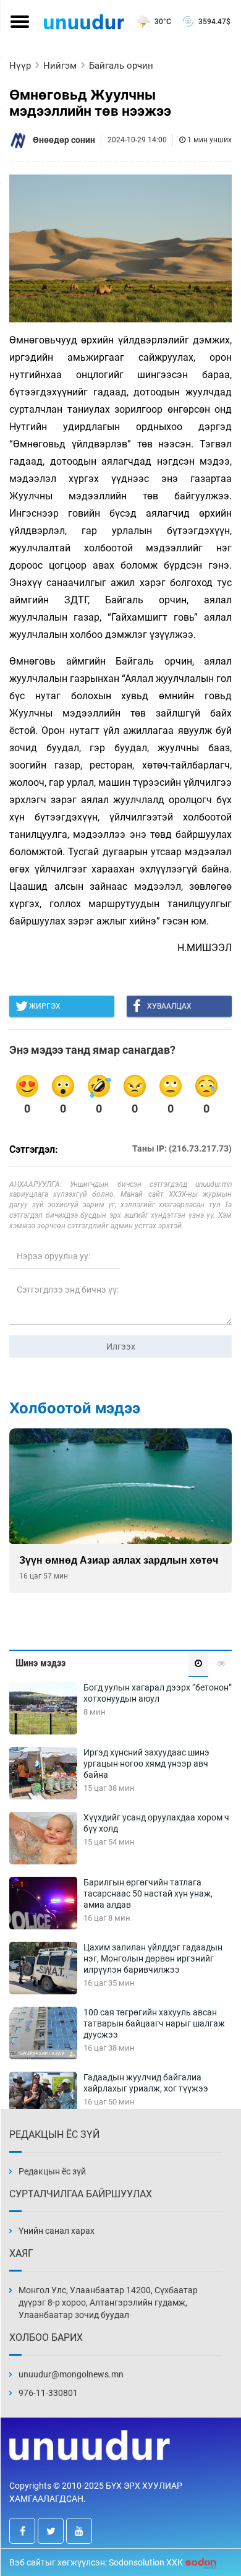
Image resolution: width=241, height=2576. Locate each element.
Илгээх (121, 1346)
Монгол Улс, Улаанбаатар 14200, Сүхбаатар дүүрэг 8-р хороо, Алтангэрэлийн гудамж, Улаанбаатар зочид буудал (108, 2302)
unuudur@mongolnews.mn (71, 2374)
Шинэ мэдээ (40, 1663)
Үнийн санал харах (57, 2231)
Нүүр (20, 66)
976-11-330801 (48, 2393)
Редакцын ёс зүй (52, 2171)
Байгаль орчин (121, 66)
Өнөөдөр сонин (64, 140)
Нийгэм (60, 66)
